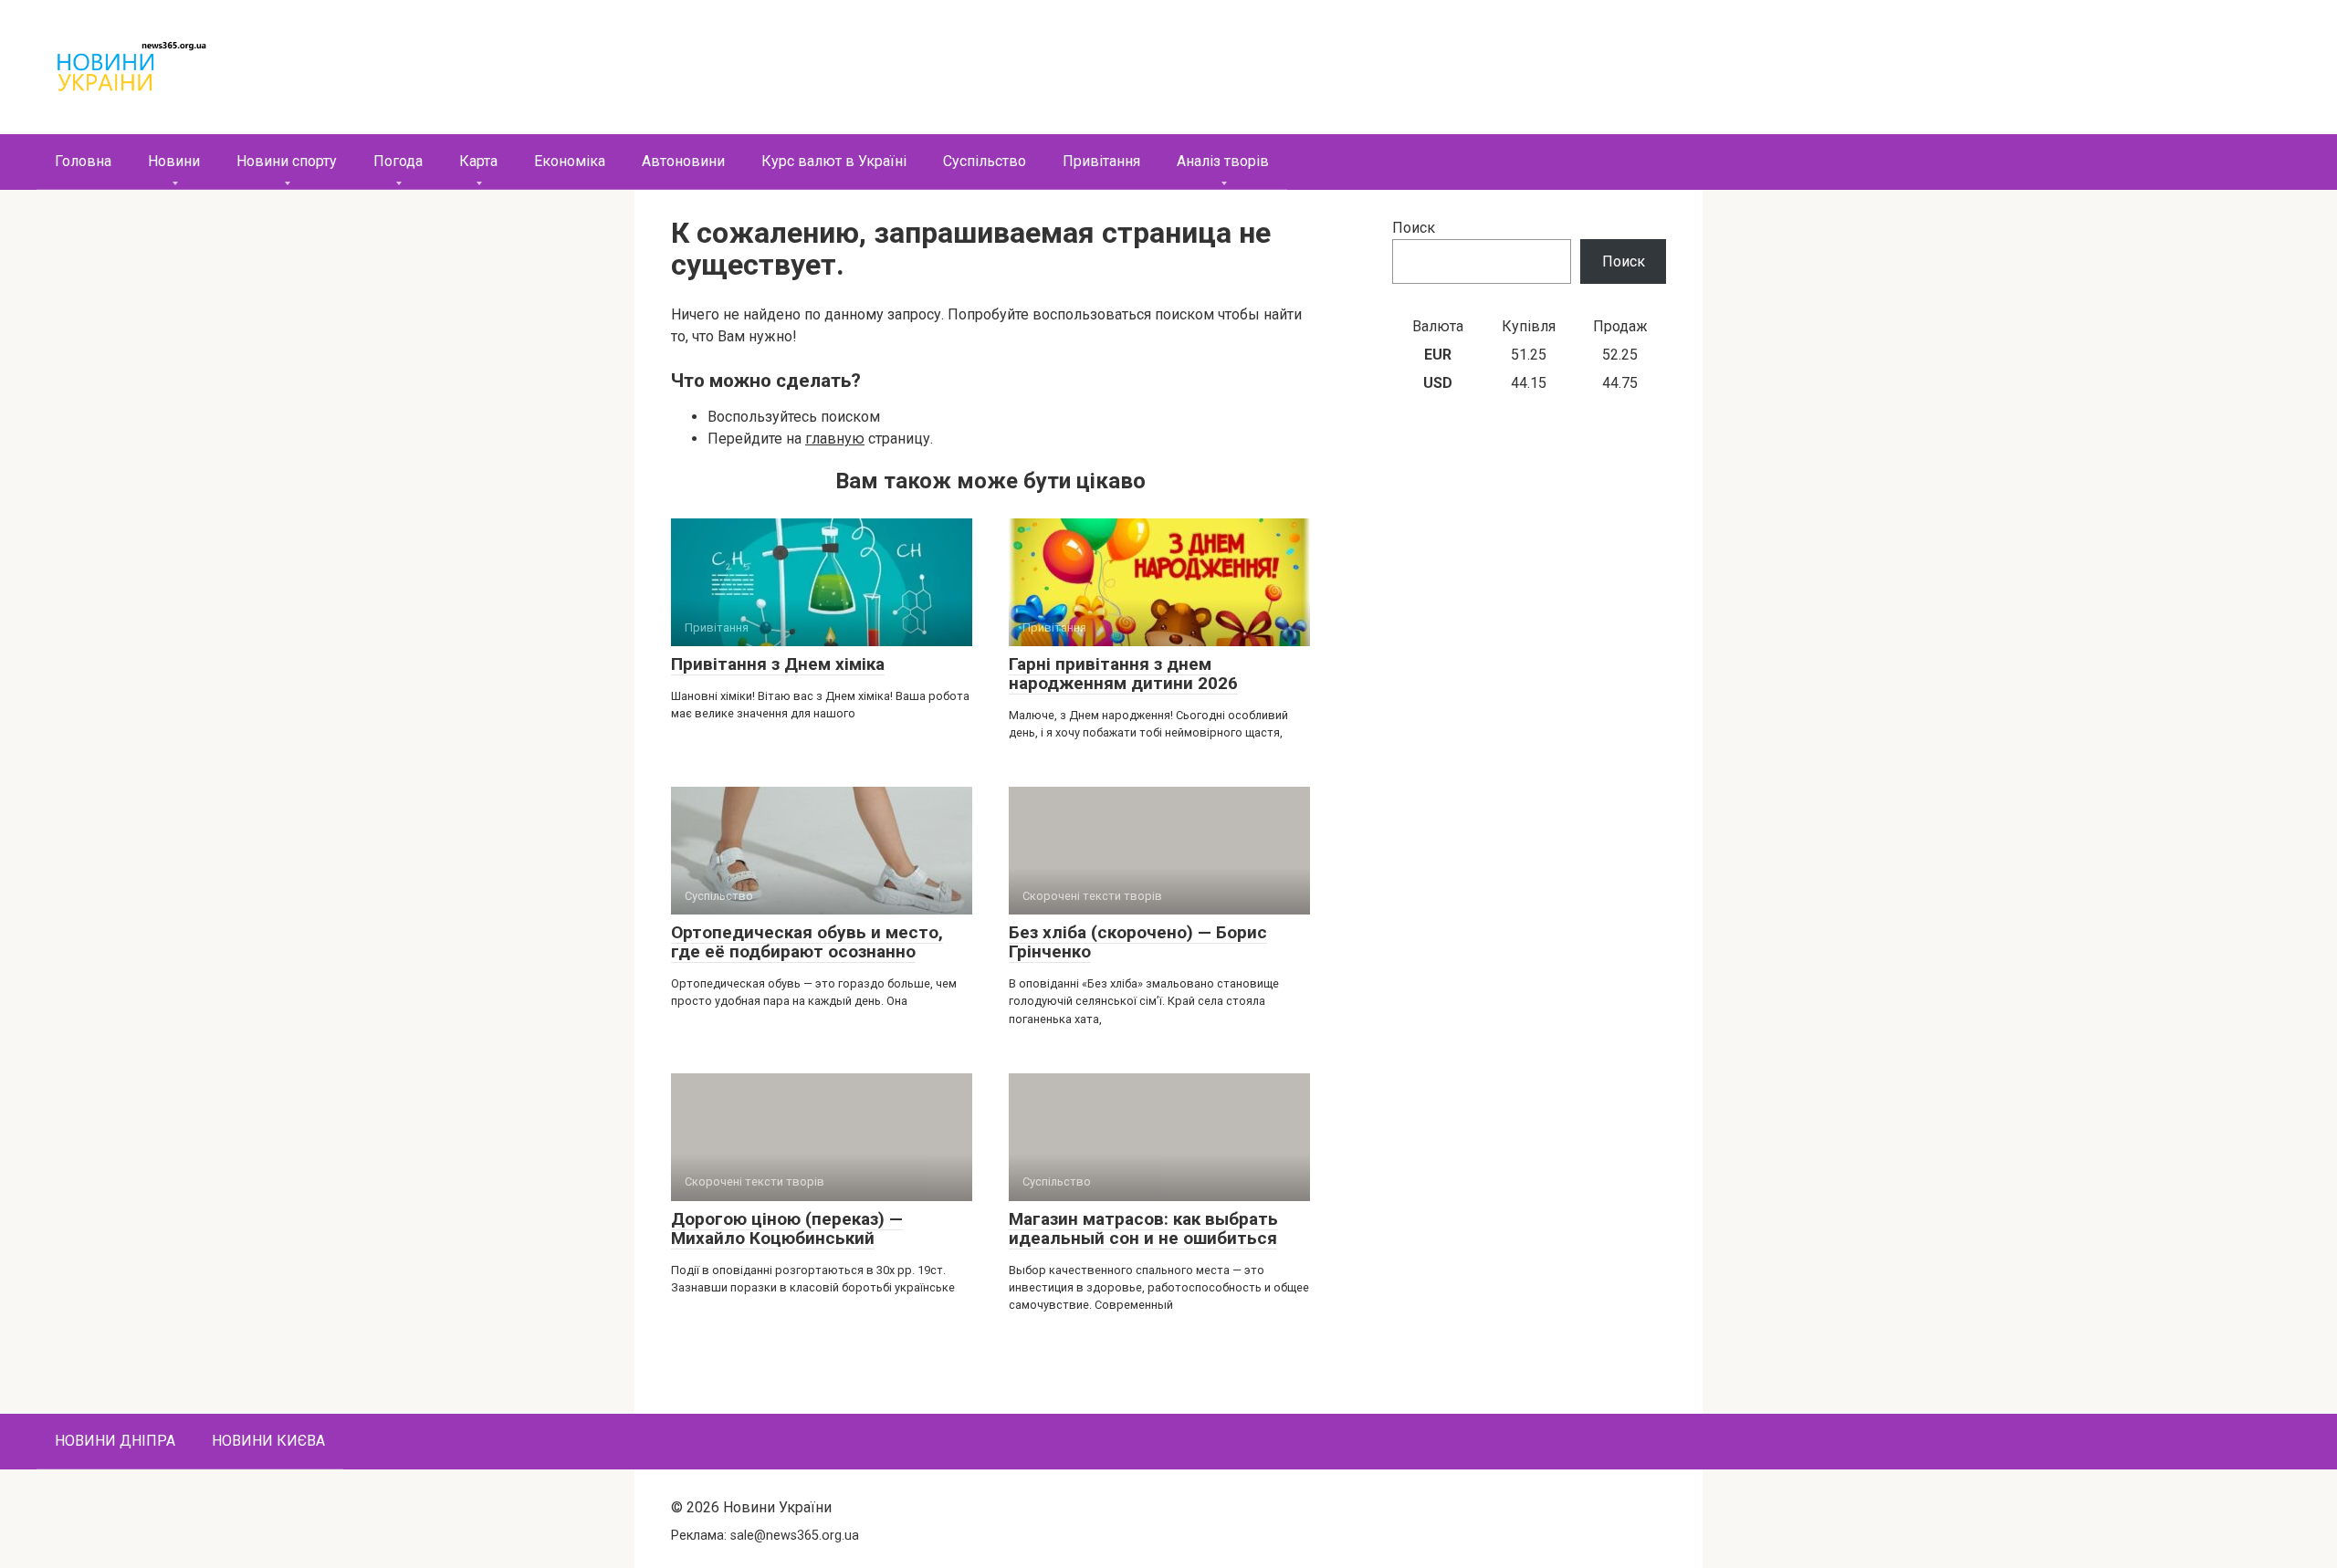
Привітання (1101, 161)
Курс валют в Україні (834, 161)
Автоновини (683, 161)
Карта (478, 161)
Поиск (1414, 228)
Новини (174, 161)
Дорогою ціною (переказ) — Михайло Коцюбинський (787, 1228)
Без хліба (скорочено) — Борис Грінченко (1138, 942)
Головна (83, 161)
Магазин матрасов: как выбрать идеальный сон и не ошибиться (1143, 1228)
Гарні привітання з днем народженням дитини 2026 (1123, 674)
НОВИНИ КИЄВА (268, 1441)
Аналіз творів (1223, 161)
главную (835, 439)
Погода (398, 161)
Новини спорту (287, 161)
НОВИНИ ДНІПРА (115, 1441)
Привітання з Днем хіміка (778, 664)
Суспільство (985, 161)
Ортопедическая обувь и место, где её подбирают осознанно (807, 942)
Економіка (570, 161)
